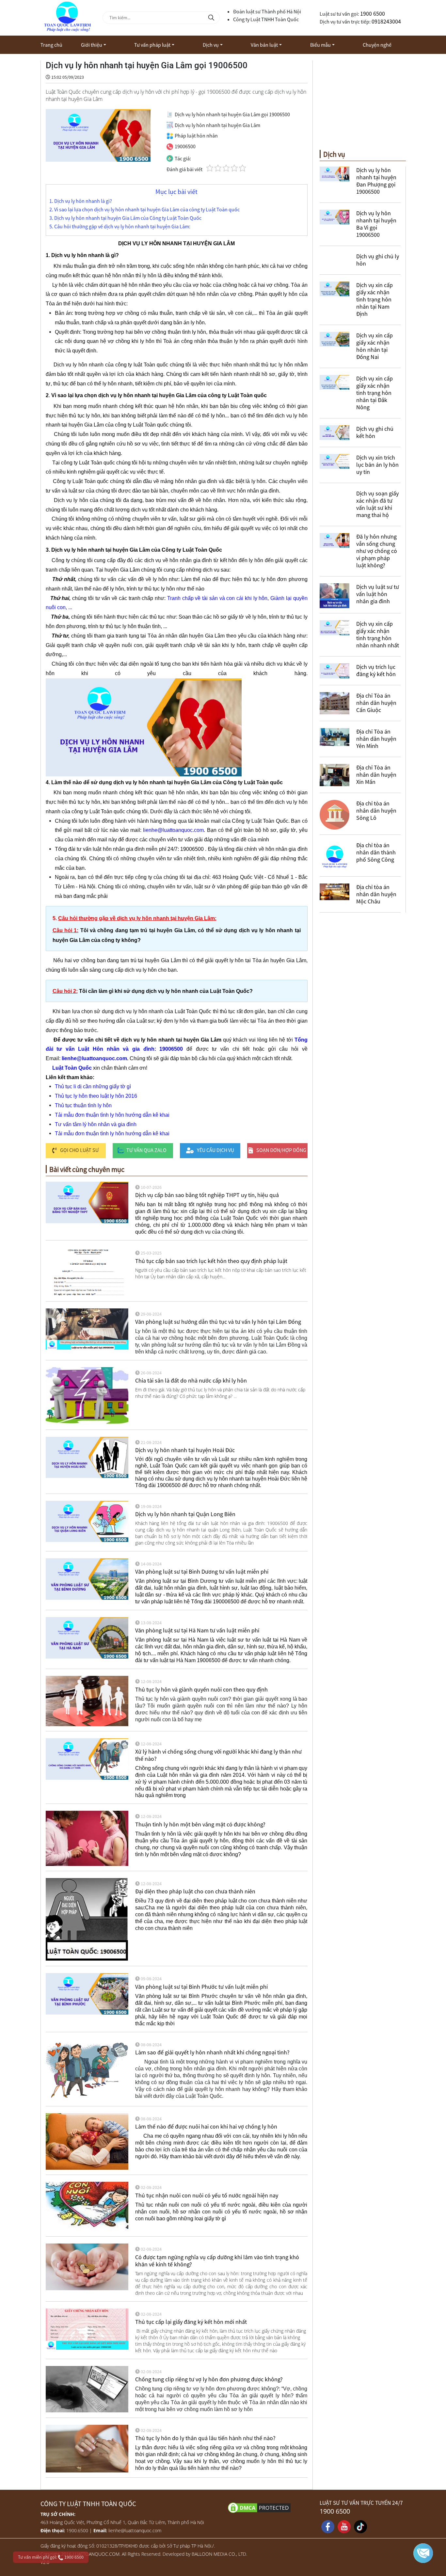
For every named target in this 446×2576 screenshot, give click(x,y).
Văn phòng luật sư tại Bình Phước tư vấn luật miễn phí (201, 1987)
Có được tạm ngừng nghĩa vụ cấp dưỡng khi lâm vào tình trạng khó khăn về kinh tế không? (217, 2261)
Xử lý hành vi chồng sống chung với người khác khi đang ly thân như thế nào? (218, 1755)
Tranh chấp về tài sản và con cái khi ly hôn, (218, 598)
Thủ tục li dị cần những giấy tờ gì (93, 1086)
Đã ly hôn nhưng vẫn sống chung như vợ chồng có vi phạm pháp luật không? (377, 551)
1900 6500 (373, 14)
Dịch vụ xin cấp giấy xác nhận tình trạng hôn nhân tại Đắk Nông (374, 393)
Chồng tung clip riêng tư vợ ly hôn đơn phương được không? (209, 2379)
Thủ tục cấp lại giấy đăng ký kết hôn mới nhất (191, 2322)
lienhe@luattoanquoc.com (173, 830)
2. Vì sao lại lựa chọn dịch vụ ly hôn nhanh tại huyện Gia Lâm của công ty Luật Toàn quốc (144, 210)
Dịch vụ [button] (211, 45)
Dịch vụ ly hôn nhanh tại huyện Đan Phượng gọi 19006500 (376, 181)
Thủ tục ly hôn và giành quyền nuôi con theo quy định (201, 1689)
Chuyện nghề (377, 45)
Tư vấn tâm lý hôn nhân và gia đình (96, 1124)
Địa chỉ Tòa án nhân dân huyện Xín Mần (376, 775)
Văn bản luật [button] (264, 45)
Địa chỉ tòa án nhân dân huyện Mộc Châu (376, 894)
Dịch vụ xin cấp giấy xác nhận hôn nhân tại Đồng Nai (374, 346)
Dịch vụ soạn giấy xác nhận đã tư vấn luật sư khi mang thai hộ (377, 504)
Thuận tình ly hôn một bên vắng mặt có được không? (200, 1824)
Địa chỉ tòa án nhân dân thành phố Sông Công (376, 852)
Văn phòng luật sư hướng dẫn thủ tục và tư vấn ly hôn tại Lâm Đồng (218, 1322)
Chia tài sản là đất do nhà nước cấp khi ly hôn (191, 1380)
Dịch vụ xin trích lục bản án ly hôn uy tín (377, 465)
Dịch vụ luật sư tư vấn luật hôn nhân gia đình (378, 594)
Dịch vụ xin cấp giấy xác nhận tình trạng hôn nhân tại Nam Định (374, 299)
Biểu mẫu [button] (320, 45)
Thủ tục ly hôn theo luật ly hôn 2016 (96, 1096)
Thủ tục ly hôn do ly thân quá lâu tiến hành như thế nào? (205, 2438)
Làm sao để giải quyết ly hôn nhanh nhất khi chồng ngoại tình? (212, 2052)
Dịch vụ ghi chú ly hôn (378, 260)
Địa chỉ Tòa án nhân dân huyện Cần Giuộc (376, 703)
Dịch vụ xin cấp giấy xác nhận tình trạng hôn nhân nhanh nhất (378, 634)
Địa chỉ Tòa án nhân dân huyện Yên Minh (376, 739)
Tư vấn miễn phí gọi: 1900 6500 (51, 2557)
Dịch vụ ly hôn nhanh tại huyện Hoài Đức (185, 1450)
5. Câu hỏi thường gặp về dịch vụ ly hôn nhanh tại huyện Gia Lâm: (120, 227)
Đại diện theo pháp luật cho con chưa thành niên (195, 1891)
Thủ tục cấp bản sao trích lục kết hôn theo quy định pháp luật (211, 1261)
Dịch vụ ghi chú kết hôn (375, 432)
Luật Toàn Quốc (72, 1068)
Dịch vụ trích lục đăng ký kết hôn (376, 670)
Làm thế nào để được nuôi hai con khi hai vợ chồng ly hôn (206, 2126)
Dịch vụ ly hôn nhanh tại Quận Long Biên (185, 1514)
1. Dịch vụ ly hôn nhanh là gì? (81, 201)
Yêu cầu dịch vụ (215, 1150)
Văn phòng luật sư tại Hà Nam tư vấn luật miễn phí (197, 1630)
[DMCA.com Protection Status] (270, 2507)
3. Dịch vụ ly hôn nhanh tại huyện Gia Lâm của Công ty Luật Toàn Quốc (125, 218)
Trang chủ (51, 45)
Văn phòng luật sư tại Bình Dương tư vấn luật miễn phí (202, 1572)
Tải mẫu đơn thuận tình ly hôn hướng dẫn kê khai (112, 1115)
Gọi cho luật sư (80, 1150)
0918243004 (386, 21)
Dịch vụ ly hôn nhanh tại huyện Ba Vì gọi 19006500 (376, 224)
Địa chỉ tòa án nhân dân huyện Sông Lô (376, 810)
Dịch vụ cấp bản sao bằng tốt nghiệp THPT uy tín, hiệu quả (207, 1195)
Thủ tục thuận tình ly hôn (83, 1105)
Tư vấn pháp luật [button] (152, 45)
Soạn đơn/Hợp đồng (281, 1150)
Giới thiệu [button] (92, 45)
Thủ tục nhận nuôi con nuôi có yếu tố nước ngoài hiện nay (207, 2195)
